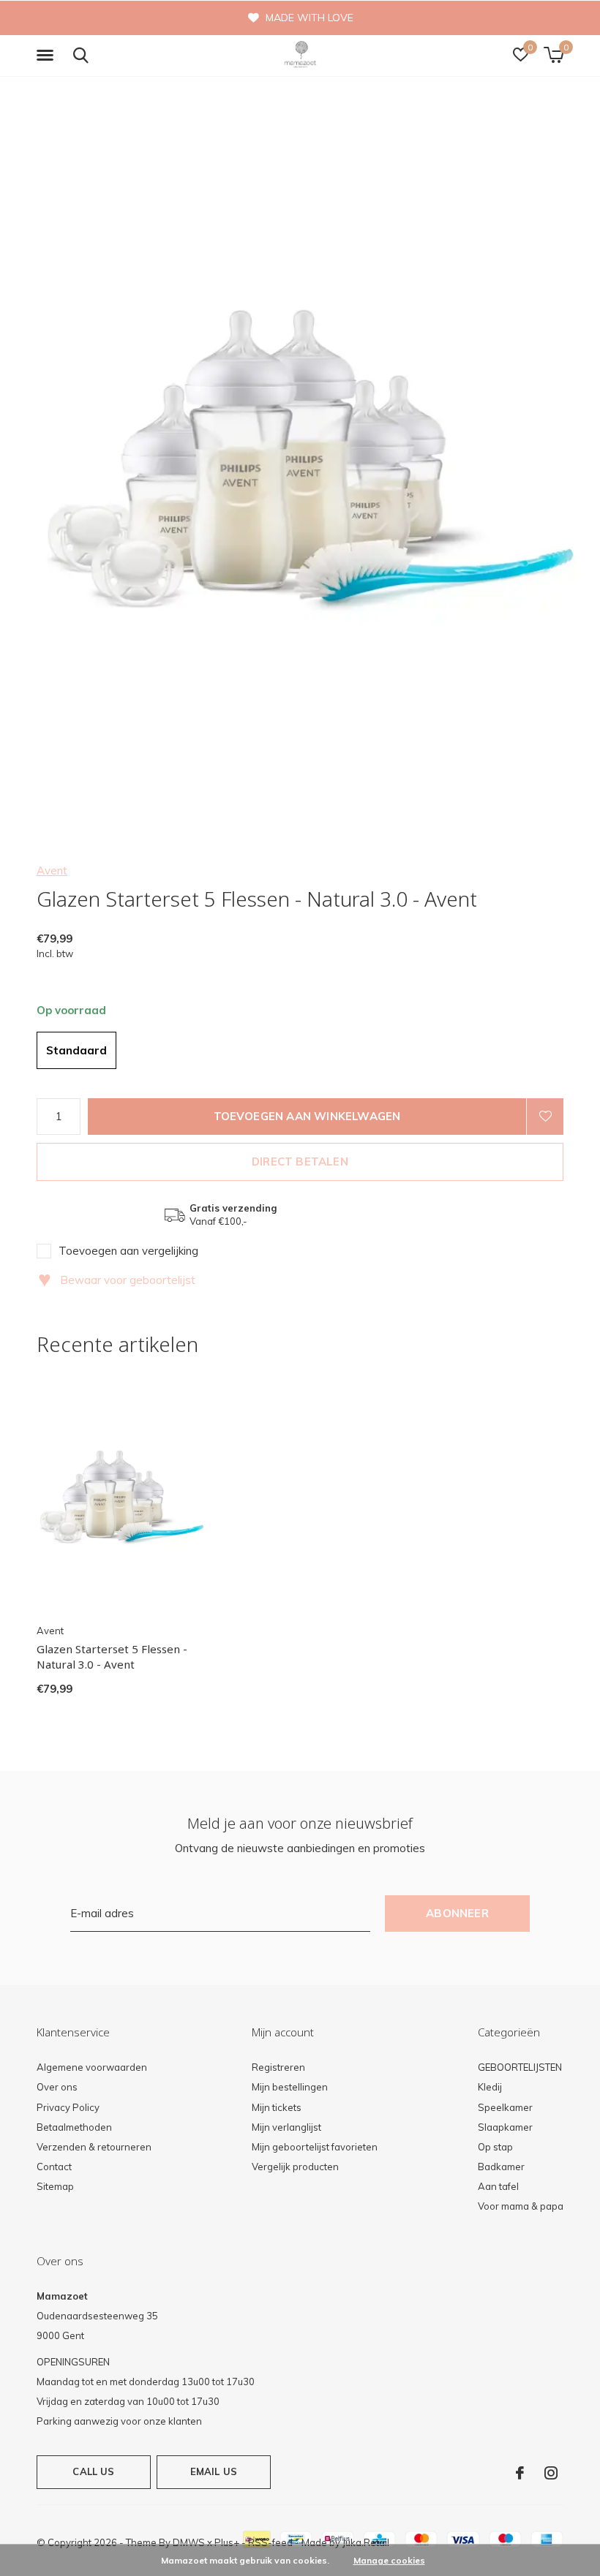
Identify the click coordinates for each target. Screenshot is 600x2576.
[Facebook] (520, 2473)
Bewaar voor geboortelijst (117, 1280)
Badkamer (501, 2167)
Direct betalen (300, 1162)
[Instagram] (551, 2473)
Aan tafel (498, 2186)
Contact (54, 2167)
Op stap (495, 2147)
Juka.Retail (366, 2542)
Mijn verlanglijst (286, 2127)
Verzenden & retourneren (94, 2147)
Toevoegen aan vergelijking (128, 1251)
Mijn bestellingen (290, 2087)
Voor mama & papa (521, 2206)
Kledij (490, 2087)
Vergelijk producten (295, 2167)
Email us (214, 2471)
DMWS (189, 2542)
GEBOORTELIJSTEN (520, 2067)
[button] (48, 56)
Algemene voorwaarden (92, 2067)
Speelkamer (505, 2107)
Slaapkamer (505, 2127)
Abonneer (457, 1913)
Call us (93, 2471)
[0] (554, 55)
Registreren (278, 2067)
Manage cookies (389, 2560)
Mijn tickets (277, 2107)
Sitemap (55, 2186)
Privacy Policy (68, 2107)
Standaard (76, 1050)
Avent (52, 870)
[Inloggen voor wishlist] (545, 1117)
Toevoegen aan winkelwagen (307, 1116)
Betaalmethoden (74, 2127)
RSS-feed (270, 2542)
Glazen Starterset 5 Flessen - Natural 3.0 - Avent (112, 1657)
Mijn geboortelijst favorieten (315, 2147)
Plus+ (227, 2542)
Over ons (57, 2087)
